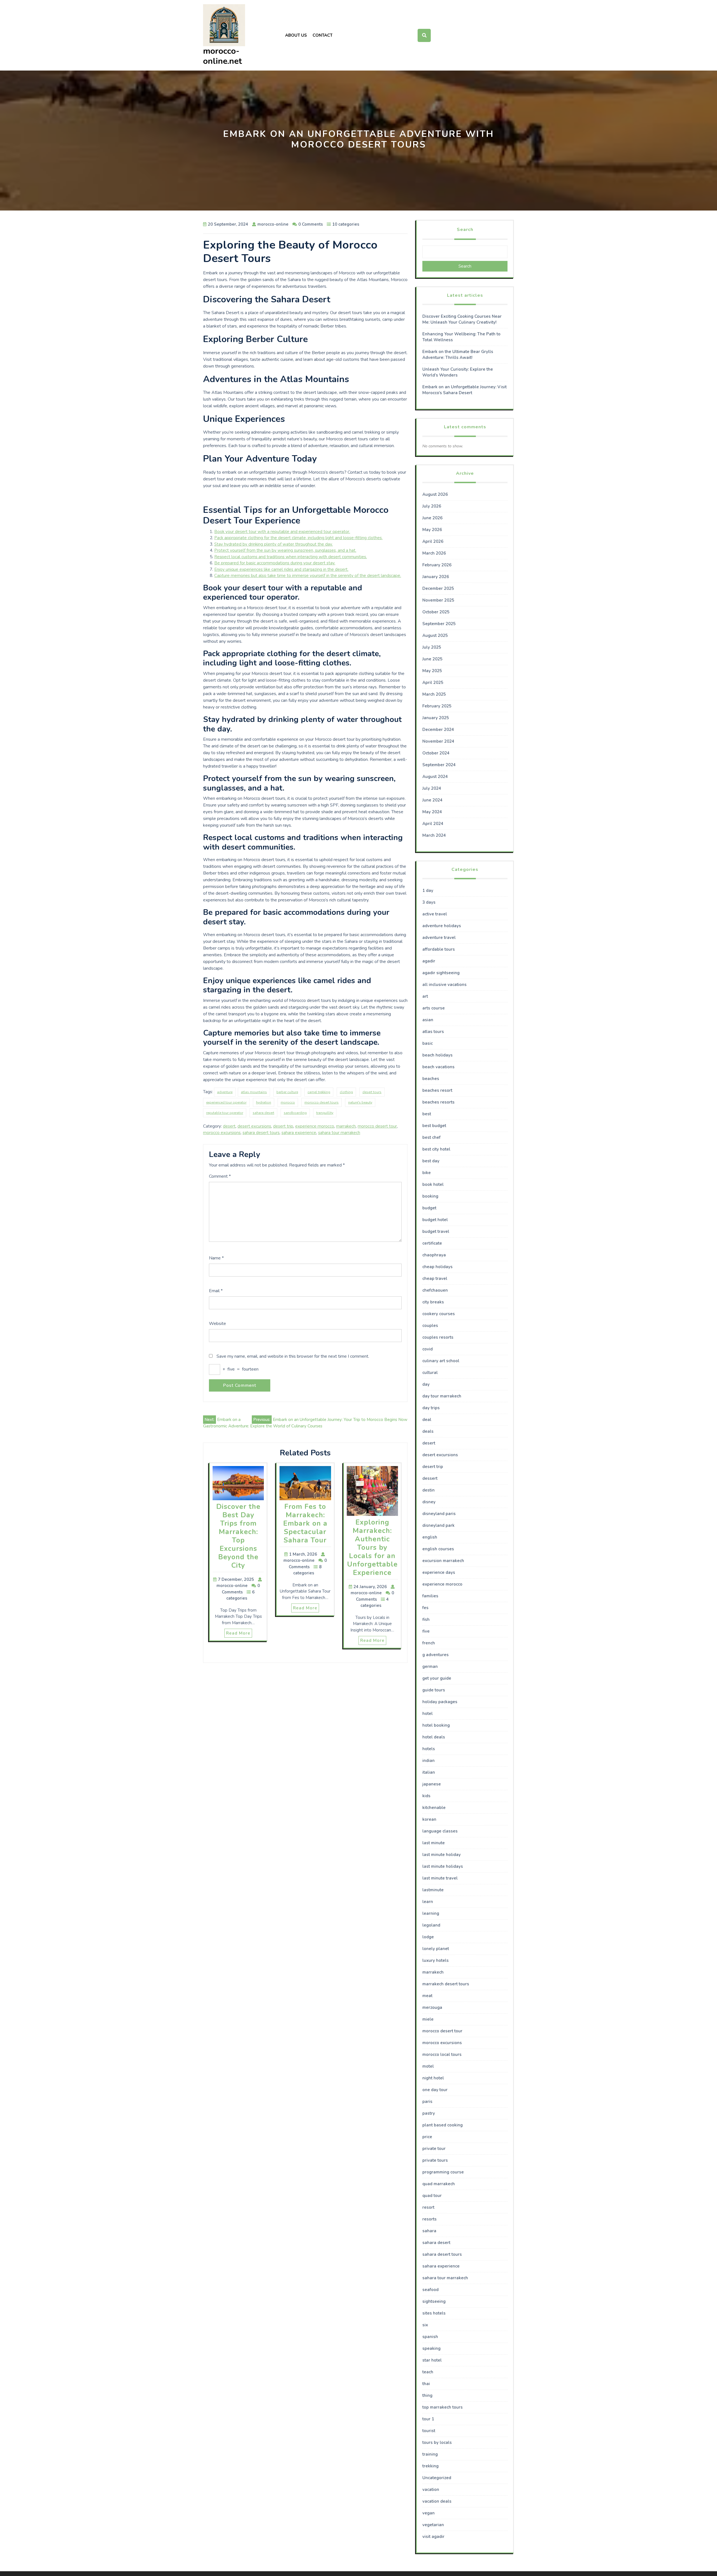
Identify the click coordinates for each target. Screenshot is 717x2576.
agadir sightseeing (441, 973)
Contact (323, 35)
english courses (438, 1549)
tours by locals (437, 2442)
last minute (434, 1843)
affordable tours (439, 949)
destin (429, 1490)
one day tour (435, 2090)
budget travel (436, 1231)
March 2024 (434, 835)
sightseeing (434, 2301)
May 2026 (432, 530)
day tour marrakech (442, 1396)
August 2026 (435, 494)
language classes (440, 1831)
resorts (429, 2219)
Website (217, 1324)
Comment (220, 1176)
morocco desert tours (322, 1102)
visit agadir (433, 2537)
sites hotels (434, 2313)
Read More (238, 1633)
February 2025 (437, 706)
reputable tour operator (225, 1113)
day (426, 1384)
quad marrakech (439, 2184)
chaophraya (434, 1255)
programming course (443, 2172)
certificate (432, 1243)
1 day (428, 890)
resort (428, 2207)
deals (428, 1431)
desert (229, 1126)
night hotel (433, 2078)
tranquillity (325, 1113)
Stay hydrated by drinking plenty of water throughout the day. (273, 544)
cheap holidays (437, 1267)
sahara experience (299, 1133)
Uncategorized (437, 2478)
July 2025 (432, 647)
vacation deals (437, 2501)
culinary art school (441, 1361)
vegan (429, 2513)
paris (427, 2102)
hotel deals (434, 1737)
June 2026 (432, 518)
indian (429, 1761)
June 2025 (432, 659)
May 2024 (432, 812)
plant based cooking (443, 2125)
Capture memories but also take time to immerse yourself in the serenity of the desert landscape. (308, 576)
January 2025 (436, 718)
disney (429, 1502)
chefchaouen (435, 1290)
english (430, 1537)
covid (428, 1349)
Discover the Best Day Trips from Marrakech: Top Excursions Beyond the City (238, 1536)
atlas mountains (254, 1092)
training (430, 2454)
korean (429, 1819)
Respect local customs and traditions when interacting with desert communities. (291, 557)
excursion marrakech (443, 1561)
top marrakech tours (443, 2407)
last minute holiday (442, 1855)
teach (428, 2372)
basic (428, 1043)
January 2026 (436, 577)
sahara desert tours (261, 1133)
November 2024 (438, 741)
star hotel (432, 2360)
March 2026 (434, 553)
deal (427, 1420)
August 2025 (435, 635)
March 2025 (434, 694)
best (427, 1114)
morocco (288, 1102)
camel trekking (319, 1092)
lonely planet (436, 1949)
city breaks (433, 1302)
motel (428, 2066)
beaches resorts (438, 1102)
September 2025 (439, 624)
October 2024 (436, 753)
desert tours (372, 1092)
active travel (435, 914)
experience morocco (315, 1126)
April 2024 (433, 824)
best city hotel (436, 1149)
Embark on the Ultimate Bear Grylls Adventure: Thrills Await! (458, 355)
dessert (430, 1478)
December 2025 (438, 588)
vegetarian (433, 2525)
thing (427, 2395)
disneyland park (438, 1525)
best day (431, 1161)
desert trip (283, 1126)
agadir (429, 961)
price (427, 2137)
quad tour (432, 2196)
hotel (428, 1714)
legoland (431, 1925)
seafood (430, 2290)
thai (426, 2384)
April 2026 (433, 541)
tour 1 (428, 2419)
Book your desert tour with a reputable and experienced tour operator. (282, 532)
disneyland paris (439, 1514)
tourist (429, 2431)
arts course (434, 1008)
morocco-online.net (223, 56)
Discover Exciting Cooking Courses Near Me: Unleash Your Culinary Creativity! (462, 319)
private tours (435, 2160)
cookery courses (439, 1314)
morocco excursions (222, 1133)
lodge (428, 1937)
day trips (431, 1408)
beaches (431, 1079)
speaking (431, 2348)
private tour (434, 2149)
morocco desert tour (377, 1126)
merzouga (432, 2007)
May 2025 (432, 671)
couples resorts (438, 1337)
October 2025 (436, 612)
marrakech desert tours (446, 1984)
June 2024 (432, 800)
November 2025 (438, 600)
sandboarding (295, 1113)
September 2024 (439, 765)
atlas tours (433, 1032)
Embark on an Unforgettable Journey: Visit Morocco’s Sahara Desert (465, 390)
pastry (429, 2113)
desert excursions (254, 1126)
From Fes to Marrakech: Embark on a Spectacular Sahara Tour (305, 1523)
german (430, 1666)
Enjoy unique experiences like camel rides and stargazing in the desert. (281, 569)
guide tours (434, 1690)
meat (427, 1996)
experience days (439, 1572)
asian (428, 1020)
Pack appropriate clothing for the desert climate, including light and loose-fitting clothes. (298, 538)
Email (216, 1291)
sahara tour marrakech (339, 1133)
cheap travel (435, 1278)
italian (429, 1772)
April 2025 (433, 682)
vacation (431, 2489)
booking (430, 1196)
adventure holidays (442, 926)
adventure (225, 1092)
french (429, 1643)
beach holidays (437, 1055)
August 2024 (435, 777)
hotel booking (436, 1725)
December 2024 (438, 730)
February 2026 (437, 565)
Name (216, 1258)
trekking (430, 2466)
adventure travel (439, 938)
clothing (346, 1092)
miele (428, 2019)
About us (296, 35)
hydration (264, 1102)
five (426, 1631)
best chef (431, 1137)
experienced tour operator (226, 1102)
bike (427, 1173)
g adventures (436, 1655)
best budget (434, 1126)
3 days (429, 902)
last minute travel (440, 1878)
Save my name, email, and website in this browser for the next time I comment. (293, 1356)
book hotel (433, 1184)
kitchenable (434, 1808)
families (430, 1596)
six (425, 2325)
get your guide (437, 1678)
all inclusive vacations (444, 985)
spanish (430, 2337)
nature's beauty (360, 1102)
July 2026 (432, 506)
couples (430, 1326)
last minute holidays (443, 1866)
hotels (429, 1749)
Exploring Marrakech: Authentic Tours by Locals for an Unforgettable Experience (372, 1548)
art (425, 996)
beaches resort (437, 1090)
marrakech (346, 1126)
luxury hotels (436, 1960)
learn (428, 1902)
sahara (429, 2231)
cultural (430, 1373)
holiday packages (440, 1702)
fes (425, 1608)
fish (426, 1619)
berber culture (287, 1092)
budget (429, 1208)
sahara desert (263, 1113)
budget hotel (435, 1220)
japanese (432, 1784)
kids (426, 1796)
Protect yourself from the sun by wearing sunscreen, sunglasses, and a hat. (285, 550)
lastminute (433, 1890)
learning (431, 1913)
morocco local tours (442, 2054)
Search (465, 230)
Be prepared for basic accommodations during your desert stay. (275, 563)
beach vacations (438, 1067)
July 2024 (432, 788)
